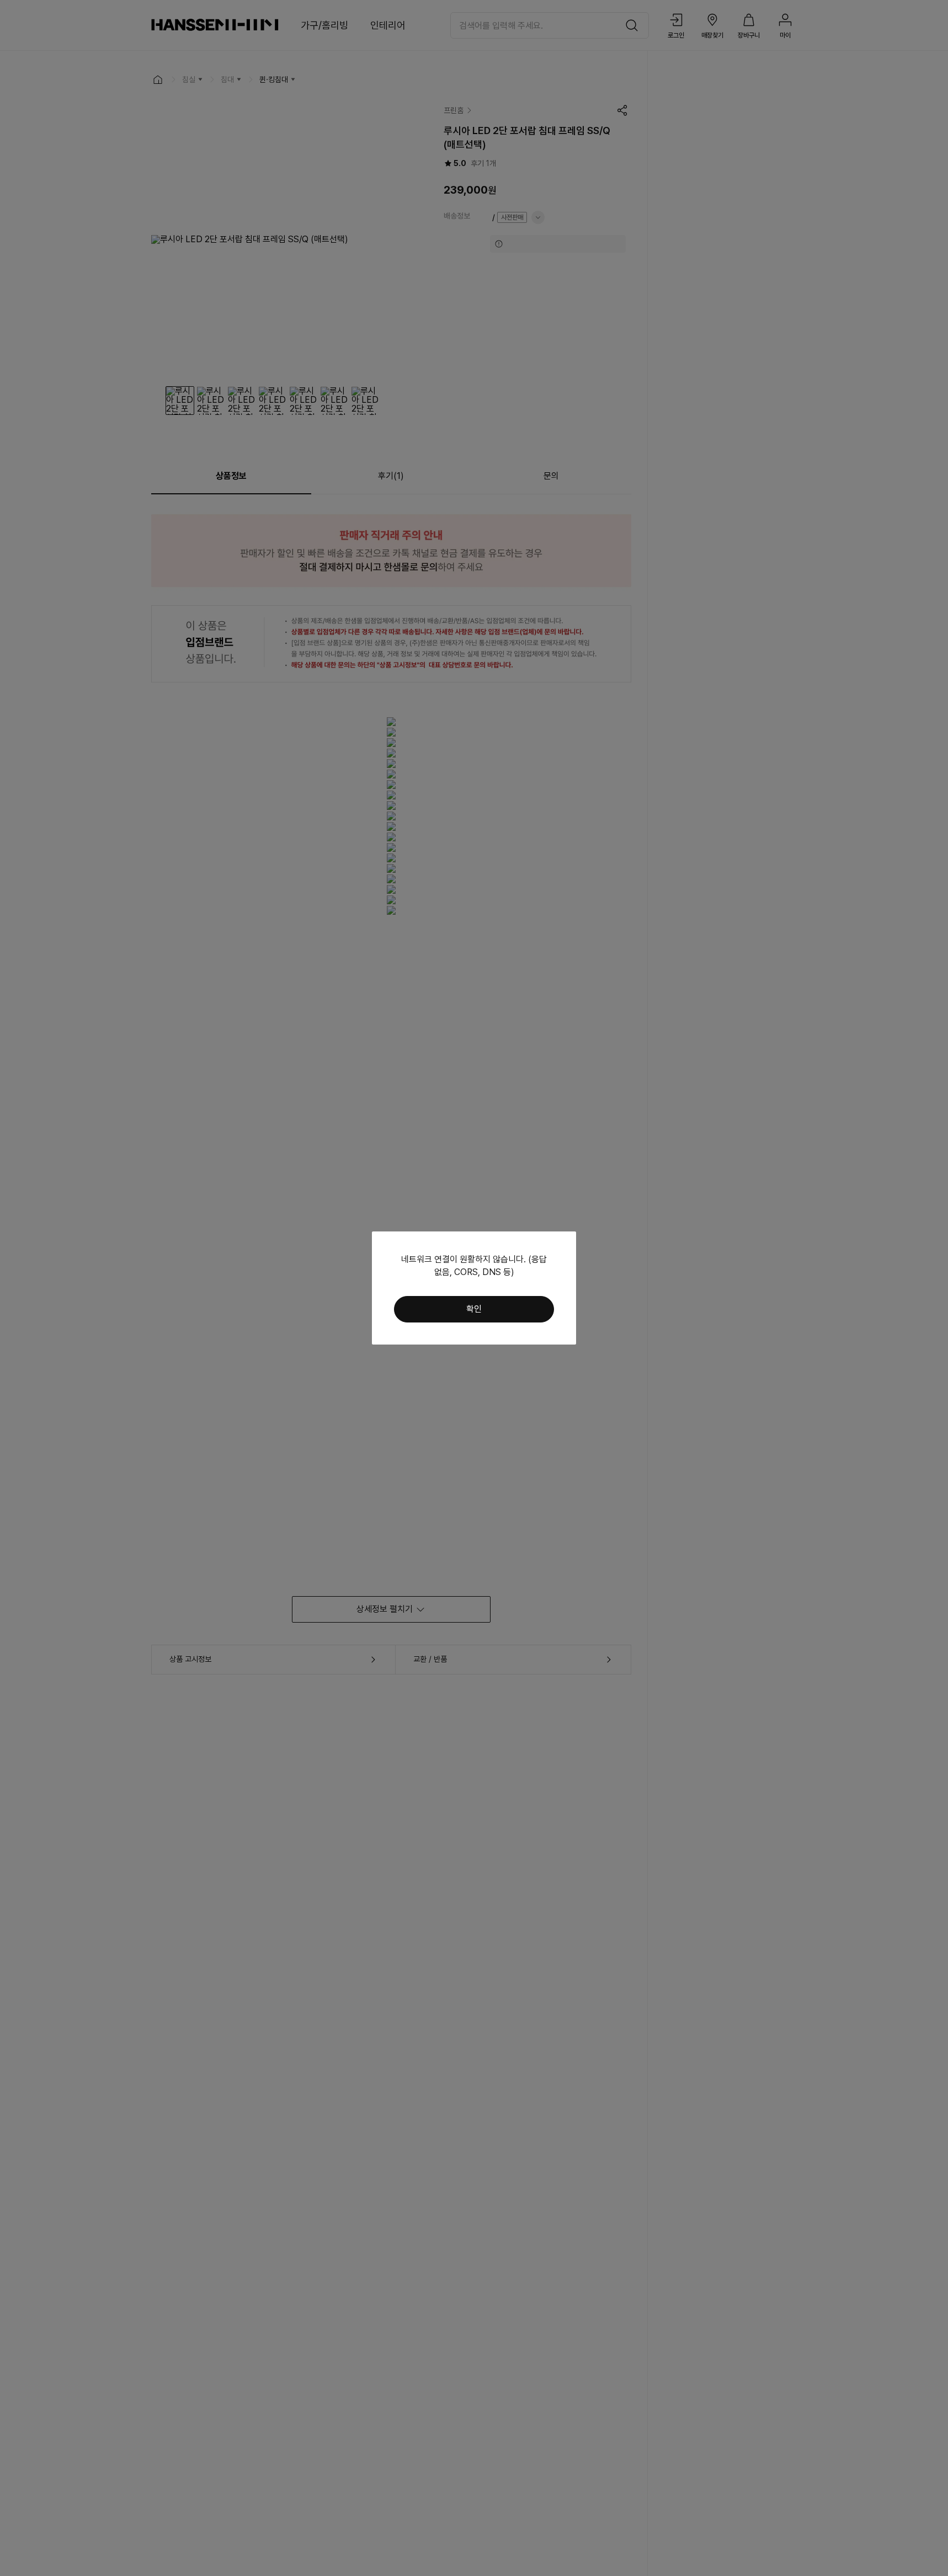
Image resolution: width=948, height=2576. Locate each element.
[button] (474, 1309)
